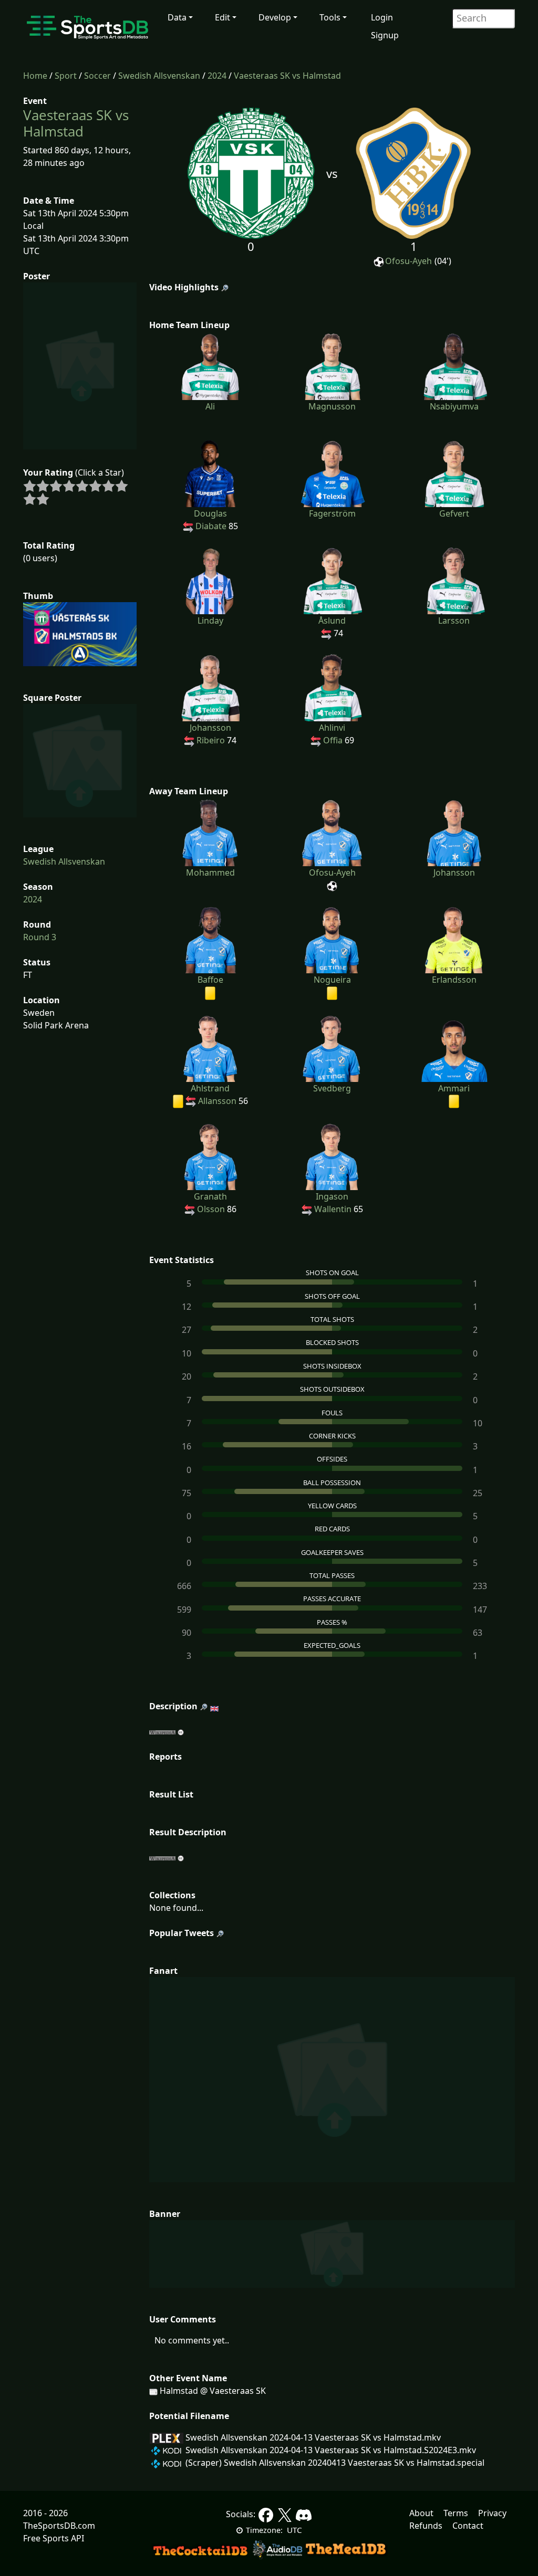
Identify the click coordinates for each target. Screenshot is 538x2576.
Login (382, 17)
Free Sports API (54, 2538)
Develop (275, 17)
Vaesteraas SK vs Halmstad (287, 76)
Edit (223, 17)
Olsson (211, 1209)
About (421, 2513)
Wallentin (333, 1209)
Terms (456, 2513)
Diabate (211, 526)
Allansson (217, 1101)
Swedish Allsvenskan (159, 76)
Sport (66, 76)
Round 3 (40, 937)
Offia (333, 740)
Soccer (97, 76)
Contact (468, 2526)
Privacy (492, 2513)
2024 (217, 76)
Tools (330, 17)
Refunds (426, 2526)
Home (35, 76)
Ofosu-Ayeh (408, 261)
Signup (385, 35)
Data (177, 17)
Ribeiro (211, 740)
